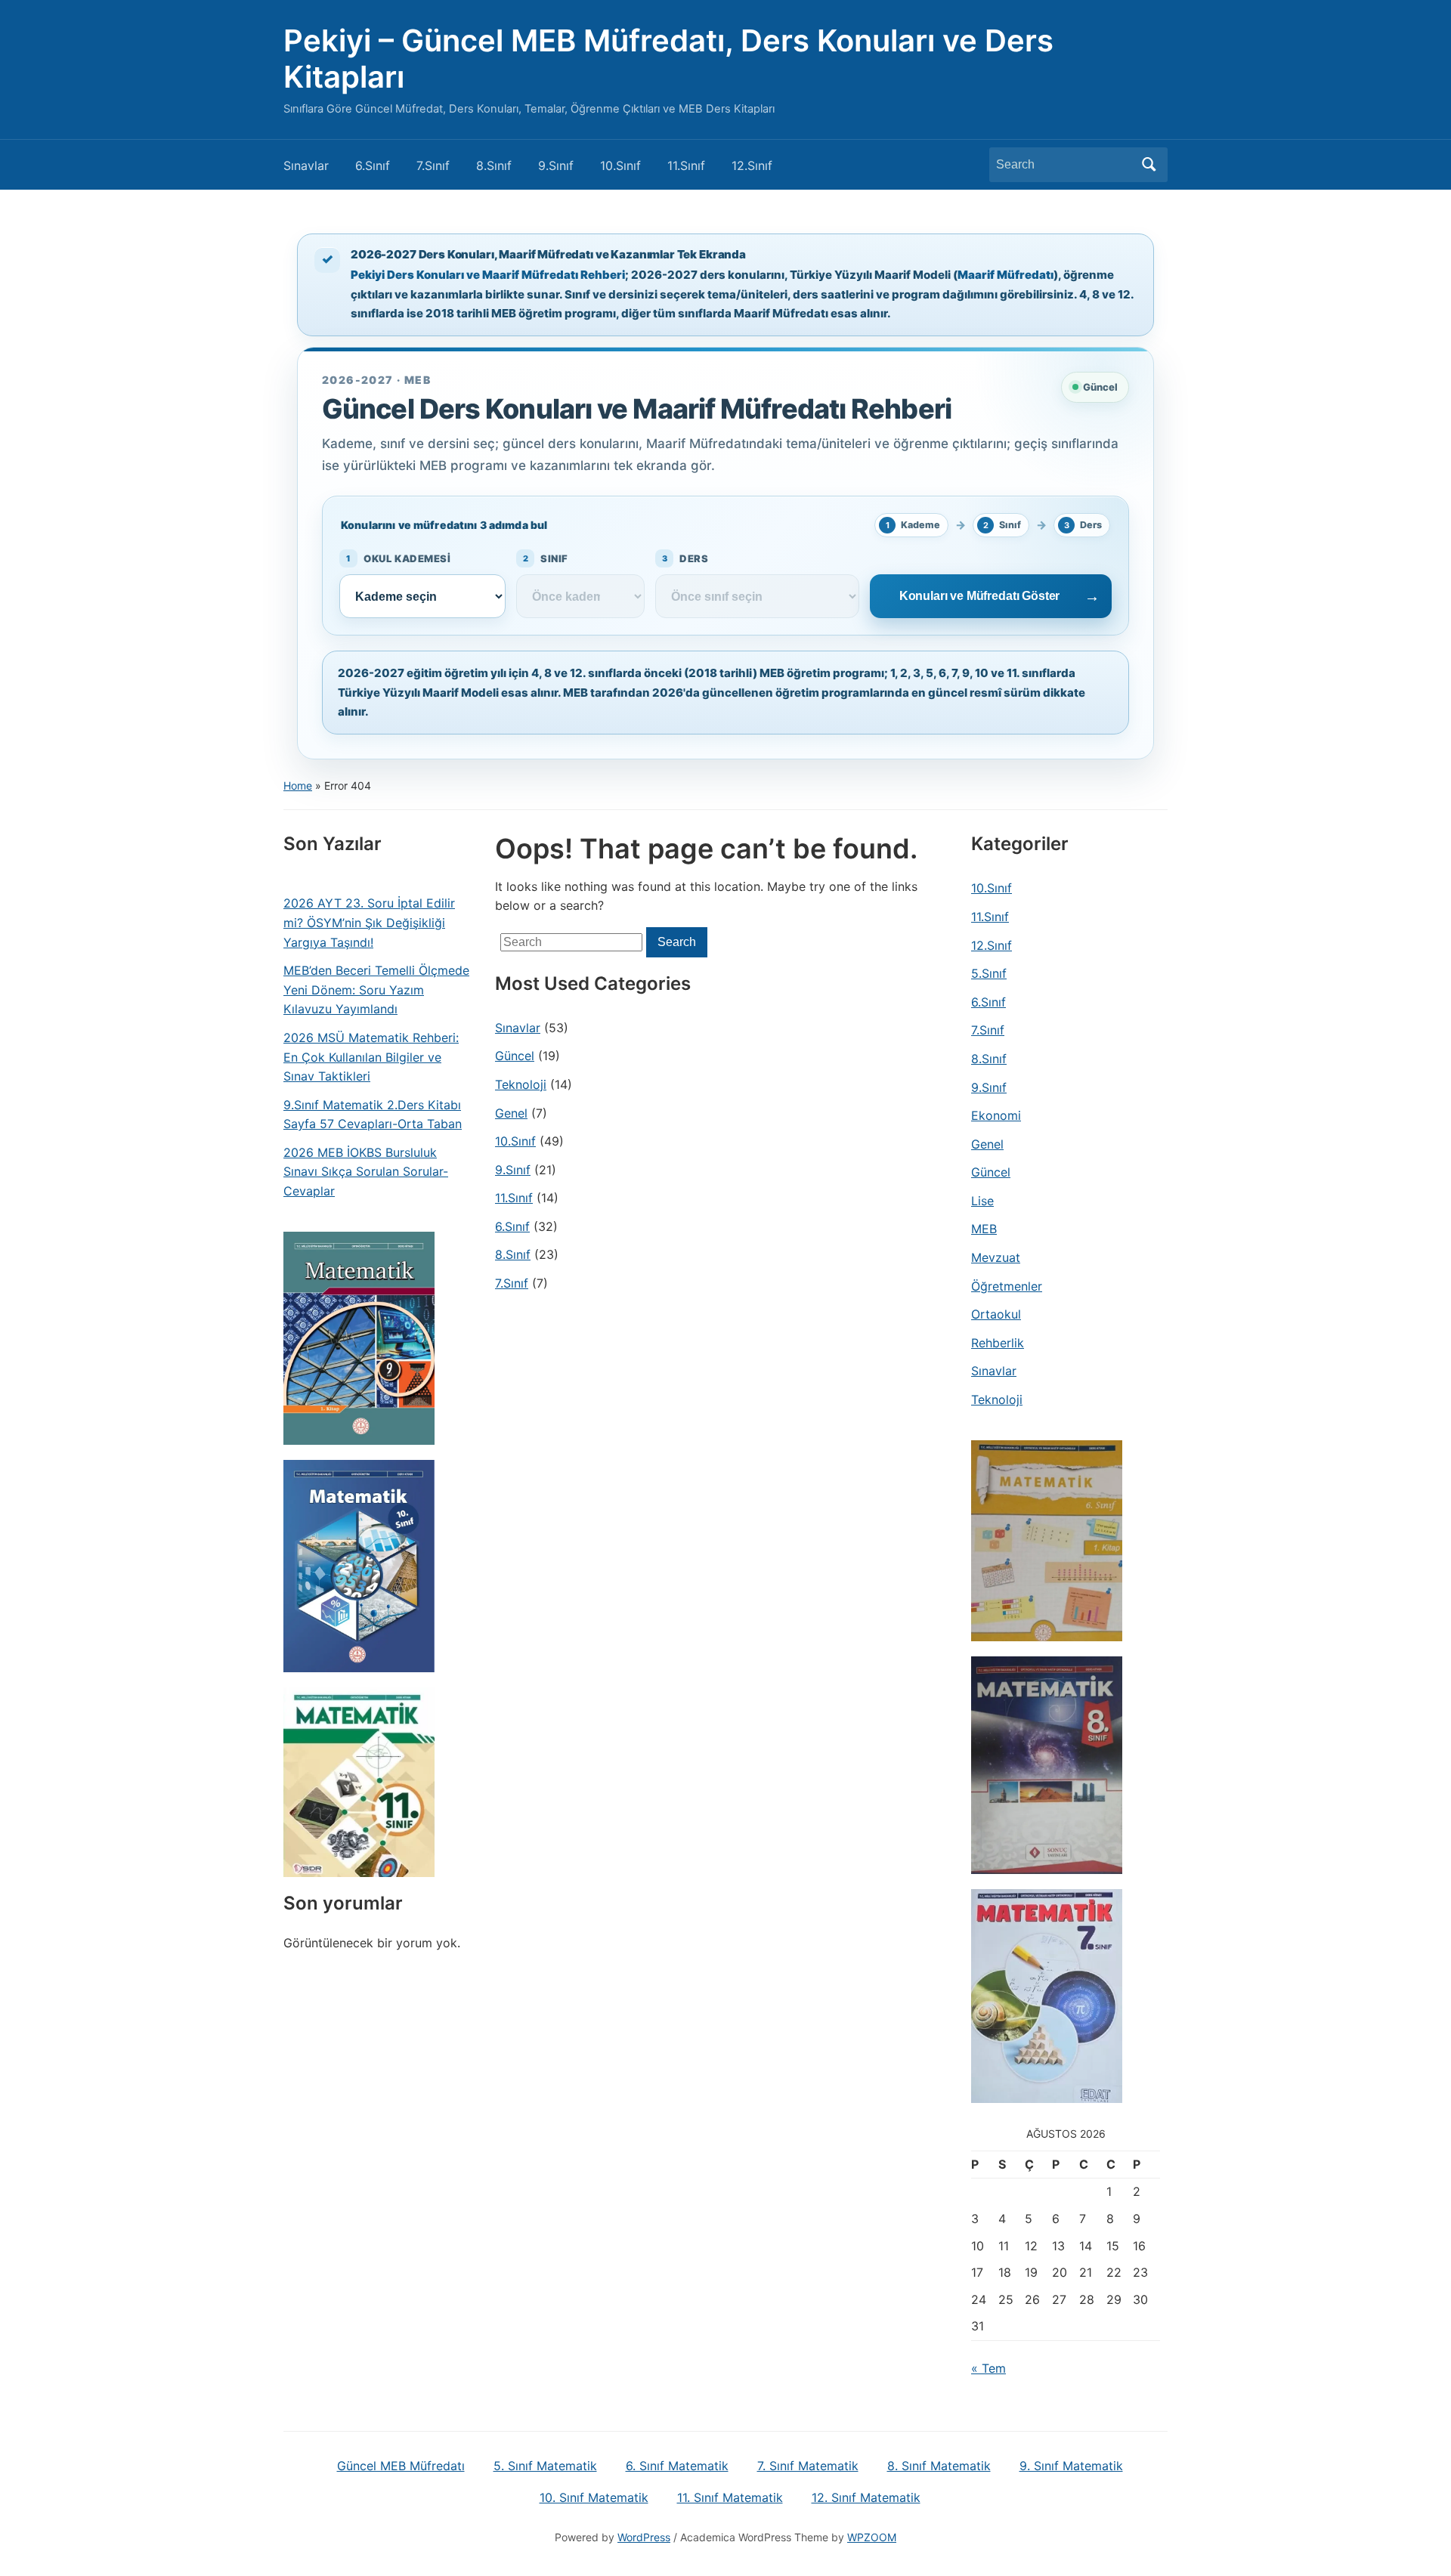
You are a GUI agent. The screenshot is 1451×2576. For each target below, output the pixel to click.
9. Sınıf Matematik (1071, 2466)
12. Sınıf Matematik (866, 2497)
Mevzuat (996, 1257)
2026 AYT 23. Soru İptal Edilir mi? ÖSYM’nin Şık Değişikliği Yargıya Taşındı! (369, 922)
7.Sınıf (433, 165)
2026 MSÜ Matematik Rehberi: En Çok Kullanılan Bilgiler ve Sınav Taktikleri (371, 1057)
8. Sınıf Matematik (939, 2466)
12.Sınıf (752, 165)
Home (298, 785)
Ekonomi (996, 1115)
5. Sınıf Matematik (545, 2466)
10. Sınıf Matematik (594, 2497)
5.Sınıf (989, 973)
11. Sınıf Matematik (730, 2497)
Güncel (515, 1056)
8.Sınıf (494, 165)
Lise (982, 1201)
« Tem (988, 2368)
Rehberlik (998, 1343)
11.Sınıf (686, 165)
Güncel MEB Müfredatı (401, 2466)
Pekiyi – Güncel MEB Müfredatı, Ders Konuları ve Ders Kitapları (668, 59)
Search (1149, 165)
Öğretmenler (1007, 1286)
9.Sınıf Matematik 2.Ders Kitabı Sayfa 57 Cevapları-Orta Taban (373, 1115)
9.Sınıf (556, 165)
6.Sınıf (373, 165)
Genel (511, 1113)
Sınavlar (306, 165)
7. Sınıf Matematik (808, 2466)
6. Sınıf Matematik (677, 2466)
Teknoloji (521, 1084)
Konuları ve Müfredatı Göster (980, 596)
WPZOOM (872, 2537)
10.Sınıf (620, 165)
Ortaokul (996, 1314)
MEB (984, 1229)
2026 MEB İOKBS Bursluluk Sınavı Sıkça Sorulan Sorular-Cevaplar (366, 1172)
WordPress (644, 2537)
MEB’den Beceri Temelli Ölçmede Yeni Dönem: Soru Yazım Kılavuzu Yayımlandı (376, 990)
